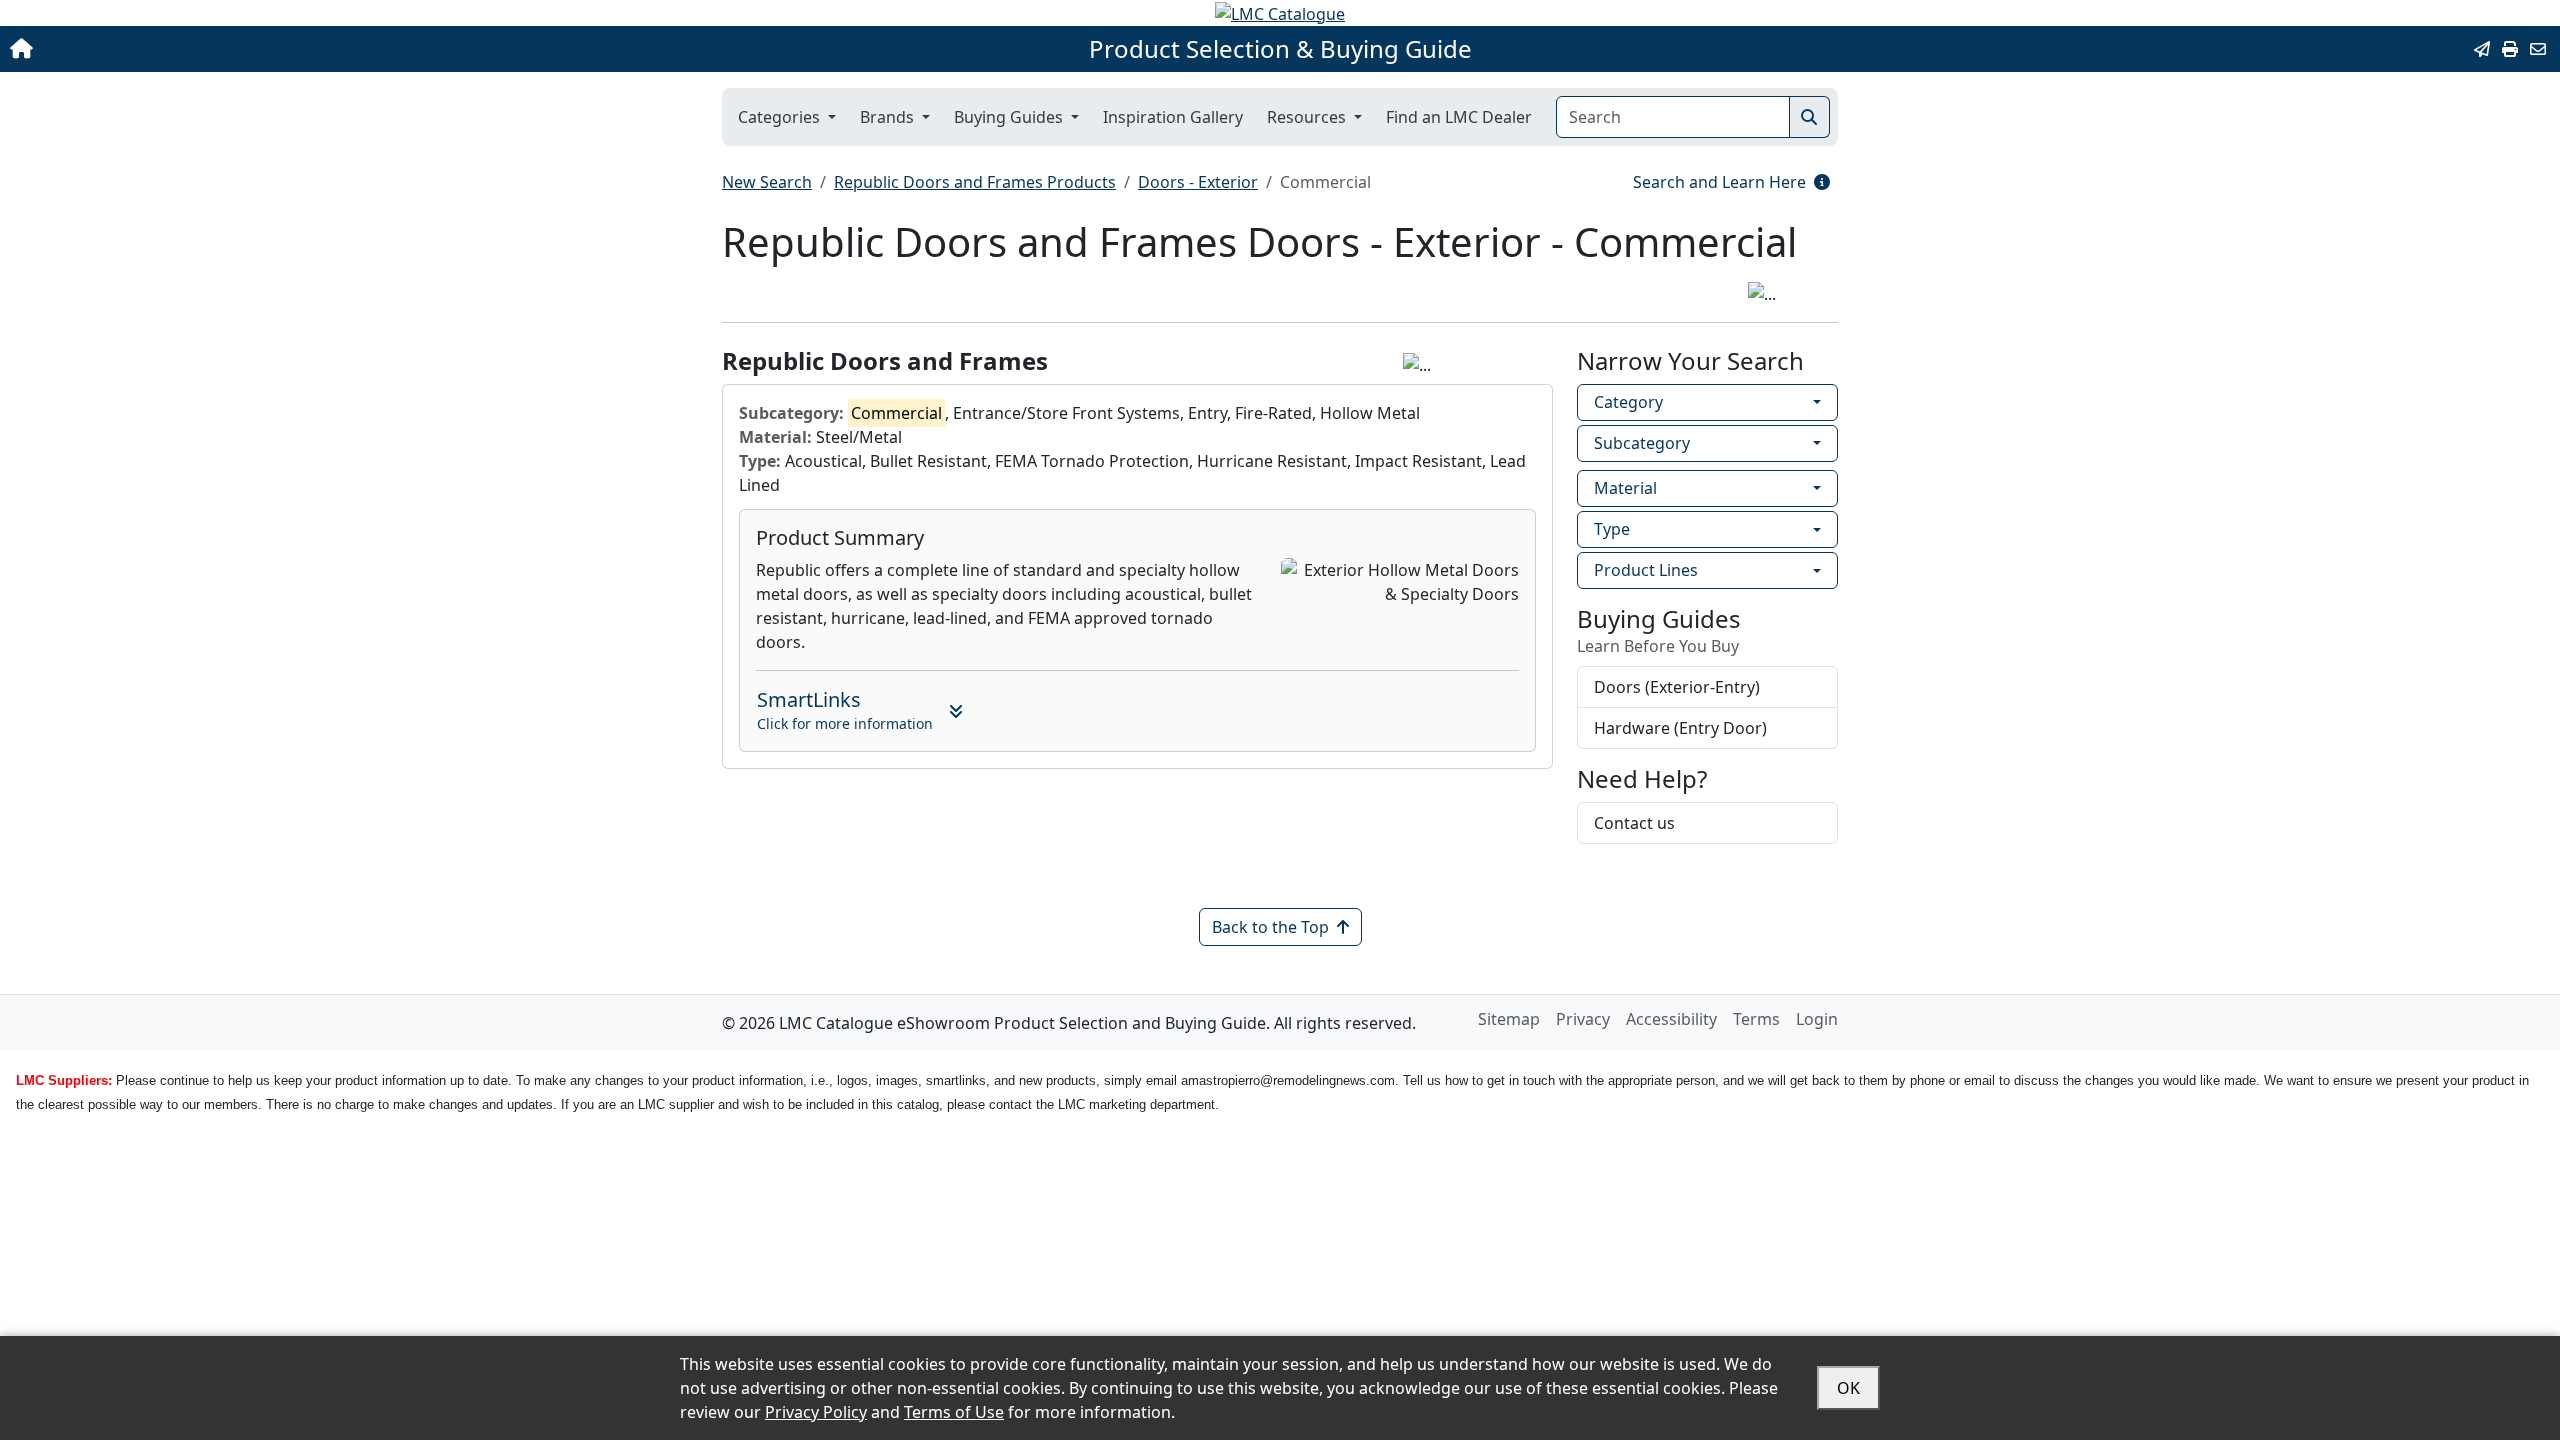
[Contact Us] (2538, 49)
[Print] (2510, 49)
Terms (1756, 1019)
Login (1817, 1019)
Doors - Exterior (1198, 182)
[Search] (1809, 117)
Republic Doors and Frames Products (975, 182)
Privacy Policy (816, 1412)
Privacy (1583, 1019)
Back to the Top (1270, 927)
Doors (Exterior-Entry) (1677, 687)
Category (1628, 402)
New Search (767, 182)
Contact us (1634, 823)
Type (1612, 529)
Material (1625, 488)
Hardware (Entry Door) (1680, 728)
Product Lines (1646, 570)
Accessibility (1671, 1019)
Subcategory (1642, 443)
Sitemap (1509, 1019)
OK (1848, 1388)
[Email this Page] (2482, 49)
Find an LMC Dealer (1459, 117)
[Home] (262, 49)
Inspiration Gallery (1173, 117)
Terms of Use (954, 1412)
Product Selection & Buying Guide (1280, 49)
